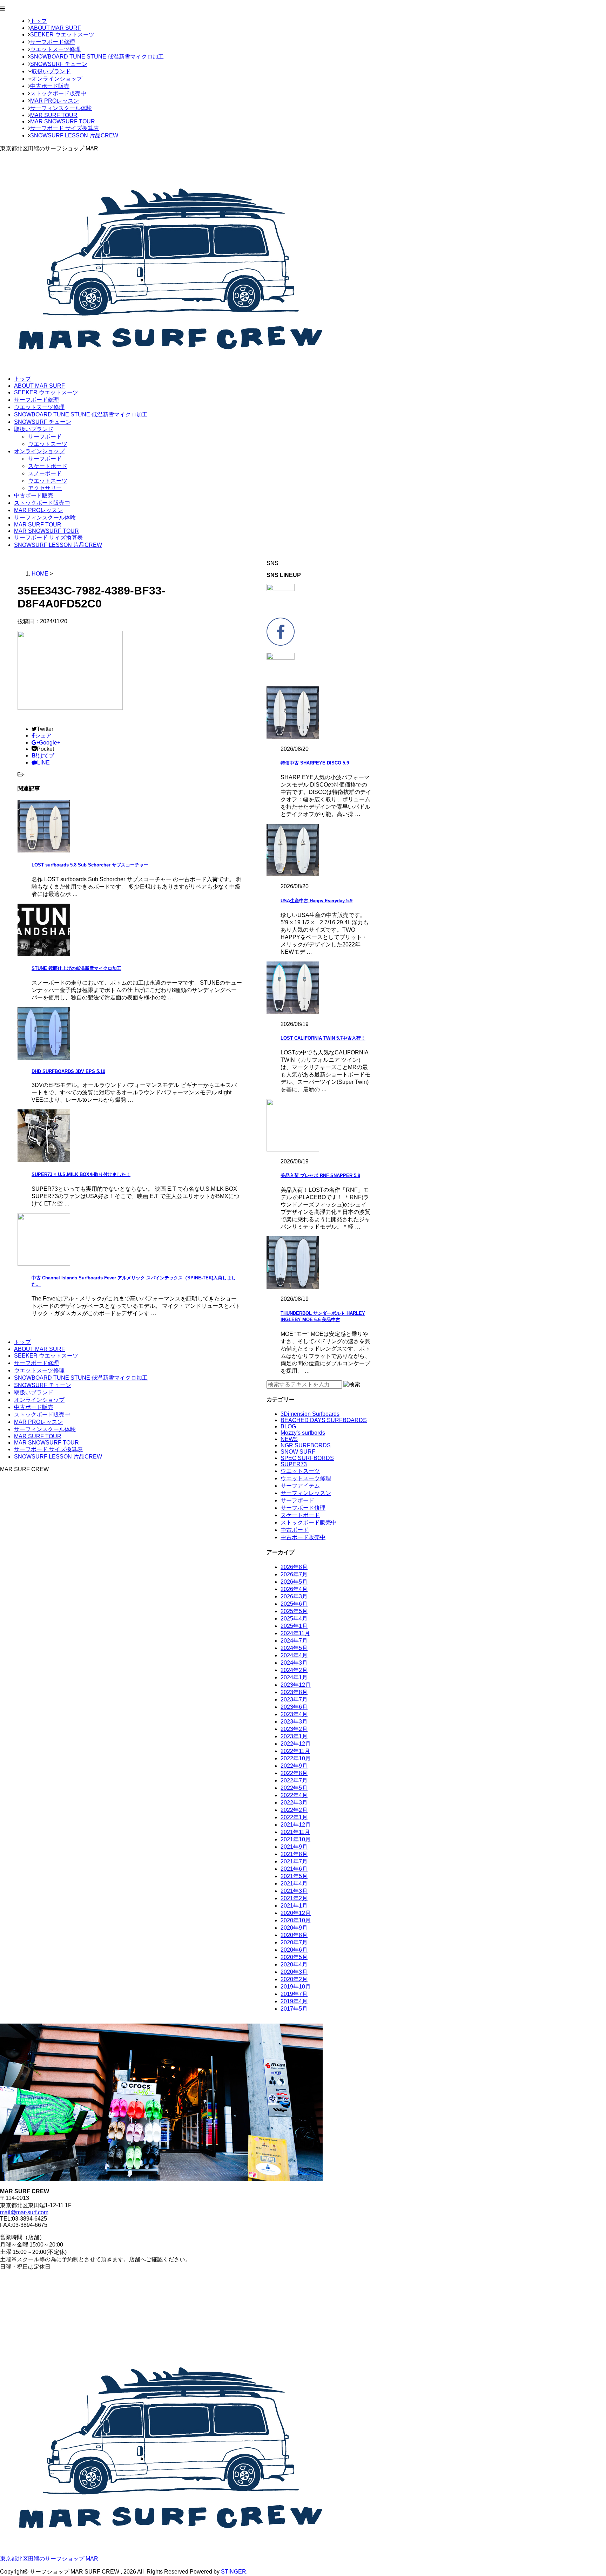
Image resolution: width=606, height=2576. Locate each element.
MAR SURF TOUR (54, 115)
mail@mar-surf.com (24, 2212)
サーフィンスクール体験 (61, 108)
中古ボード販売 (50, 86)
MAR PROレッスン (55, 101)
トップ (39, 21)
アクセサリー (45, 488)
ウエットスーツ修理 (55, 49)
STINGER (234, 2572)
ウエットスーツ (48, 444)
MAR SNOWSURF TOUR (63, 121)
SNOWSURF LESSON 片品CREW (74, 135)
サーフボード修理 (53, 42)
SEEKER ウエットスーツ (62, 35)
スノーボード (45, 473)
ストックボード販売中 (58, 93)
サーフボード (45, 437)
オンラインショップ (57, 79)
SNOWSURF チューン (59, 64)
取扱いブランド (51, 71)
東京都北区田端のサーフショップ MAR (49, 2559)
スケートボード (48, 466)
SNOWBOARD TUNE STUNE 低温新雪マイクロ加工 (97, 57)
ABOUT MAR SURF (56, 28)
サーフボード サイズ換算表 (65, 128)
